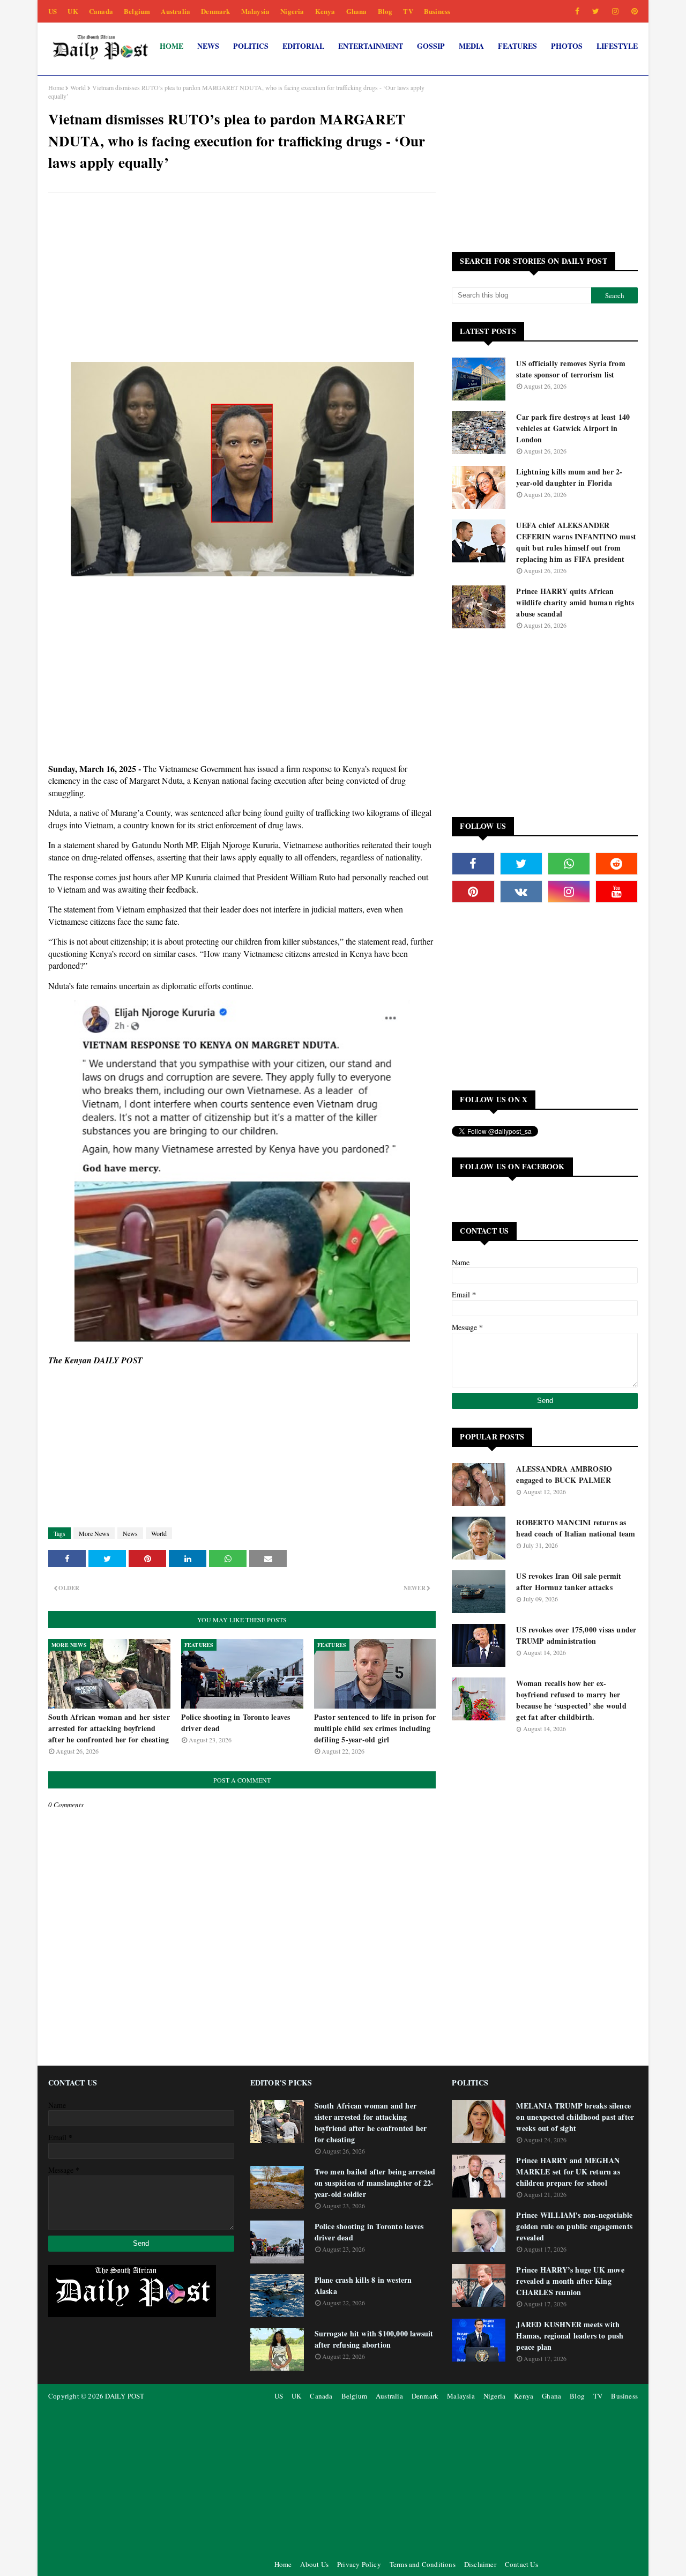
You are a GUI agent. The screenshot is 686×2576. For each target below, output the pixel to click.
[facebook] (577, 11)
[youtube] (617, 892)
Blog (385, 11)
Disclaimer (480, 2564)
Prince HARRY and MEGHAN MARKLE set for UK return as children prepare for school (568, 2172)
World (78, 87)
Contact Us (521, 2564)
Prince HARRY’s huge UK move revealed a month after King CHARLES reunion (570, 2281)
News (130, 1533)
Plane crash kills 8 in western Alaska (363, 2285)
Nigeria (292, 11)
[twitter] (596, 11)
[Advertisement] (242, 279)
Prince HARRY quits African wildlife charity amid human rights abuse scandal (575, 602)
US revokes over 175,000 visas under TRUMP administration (576, 1635)
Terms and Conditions (423, 2564)
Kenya (325, 11)
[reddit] (617, 864)
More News (94, 1533)
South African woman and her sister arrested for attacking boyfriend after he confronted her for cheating (109, 1728)
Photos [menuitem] (567, 46)
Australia (176, 11)
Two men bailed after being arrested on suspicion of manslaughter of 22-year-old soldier (375, 2183)
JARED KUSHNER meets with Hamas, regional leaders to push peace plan (570, 2336)
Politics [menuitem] (251, 46)
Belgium (137, 11)
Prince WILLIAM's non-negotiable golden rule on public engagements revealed (574, 2226)
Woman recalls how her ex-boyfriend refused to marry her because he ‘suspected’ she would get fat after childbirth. (571, 1700)
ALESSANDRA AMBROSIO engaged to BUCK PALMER (564, 1474)
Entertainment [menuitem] (371, 46)
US (53, 11)
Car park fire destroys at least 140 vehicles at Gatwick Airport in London (573, 428)
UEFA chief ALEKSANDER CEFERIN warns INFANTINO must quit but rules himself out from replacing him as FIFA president (576, 542)
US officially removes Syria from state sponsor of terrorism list (571, 369)
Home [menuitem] (171, 46)
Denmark (215, 11)
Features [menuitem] (517, 46)
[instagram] (615, 11)
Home (56, 87)
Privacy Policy (359, 2564)
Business (437, 11)
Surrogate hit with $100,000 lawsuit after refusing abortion (374, 2339)
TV (408, 11)
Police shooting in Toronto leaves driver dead (236, 1723)
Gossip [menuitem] (431, 46)
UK (73, 11)
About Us (314, 2564)
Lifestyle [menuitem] (617, 46)
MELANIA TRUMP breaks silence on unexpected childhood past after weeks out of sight (575, 2117)
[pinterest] (633, 11)
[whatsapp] (569, 864)
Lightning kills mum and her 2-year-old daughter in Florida (569, 477)
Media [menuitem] (471, 46)
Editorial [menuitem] (303, 46)
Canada (101, 11)
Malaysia (256, 11)
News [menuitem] (208, 46)
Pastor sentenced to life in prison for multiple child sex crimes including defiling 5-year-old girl (375, 1728)
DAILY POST (125, 2396)
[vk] (521, 892)
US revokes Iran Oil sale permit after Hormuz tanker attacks (569, 1582)
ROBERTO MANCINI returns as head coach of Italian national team (576, 1528)
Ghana (357, 11)
